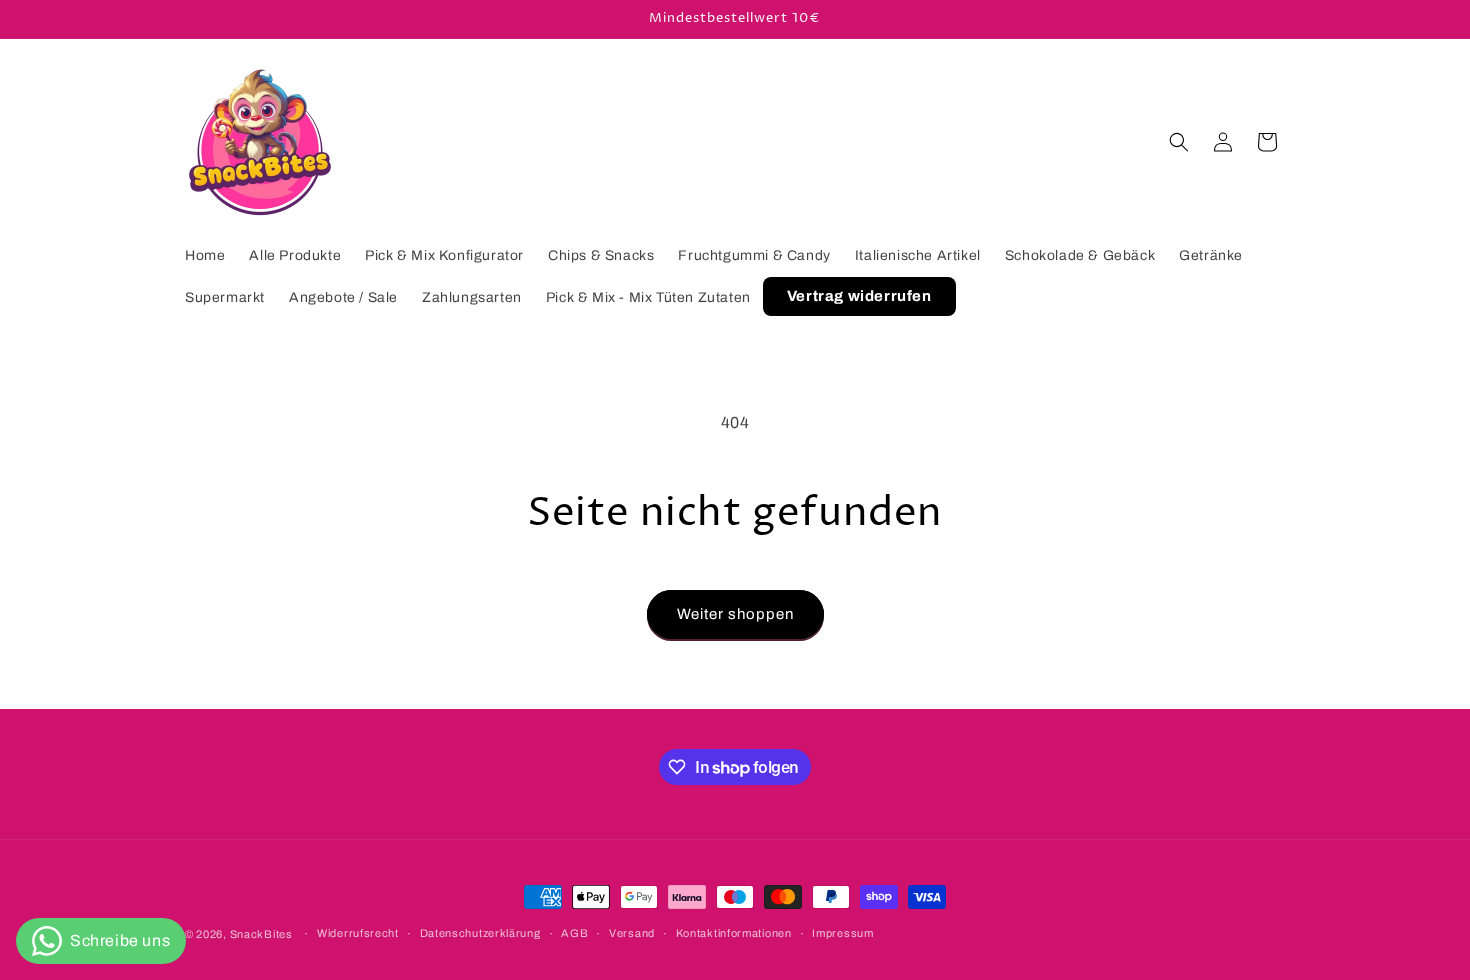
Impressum (842, 934)
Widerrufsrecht (358, 934)
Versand (632, 934)
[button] (1179, 142)
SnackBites (261, 934)
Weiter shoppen (735, 614)
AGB (574, 934)
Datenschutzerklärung (480, 934)
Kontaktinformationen (734, 934)
